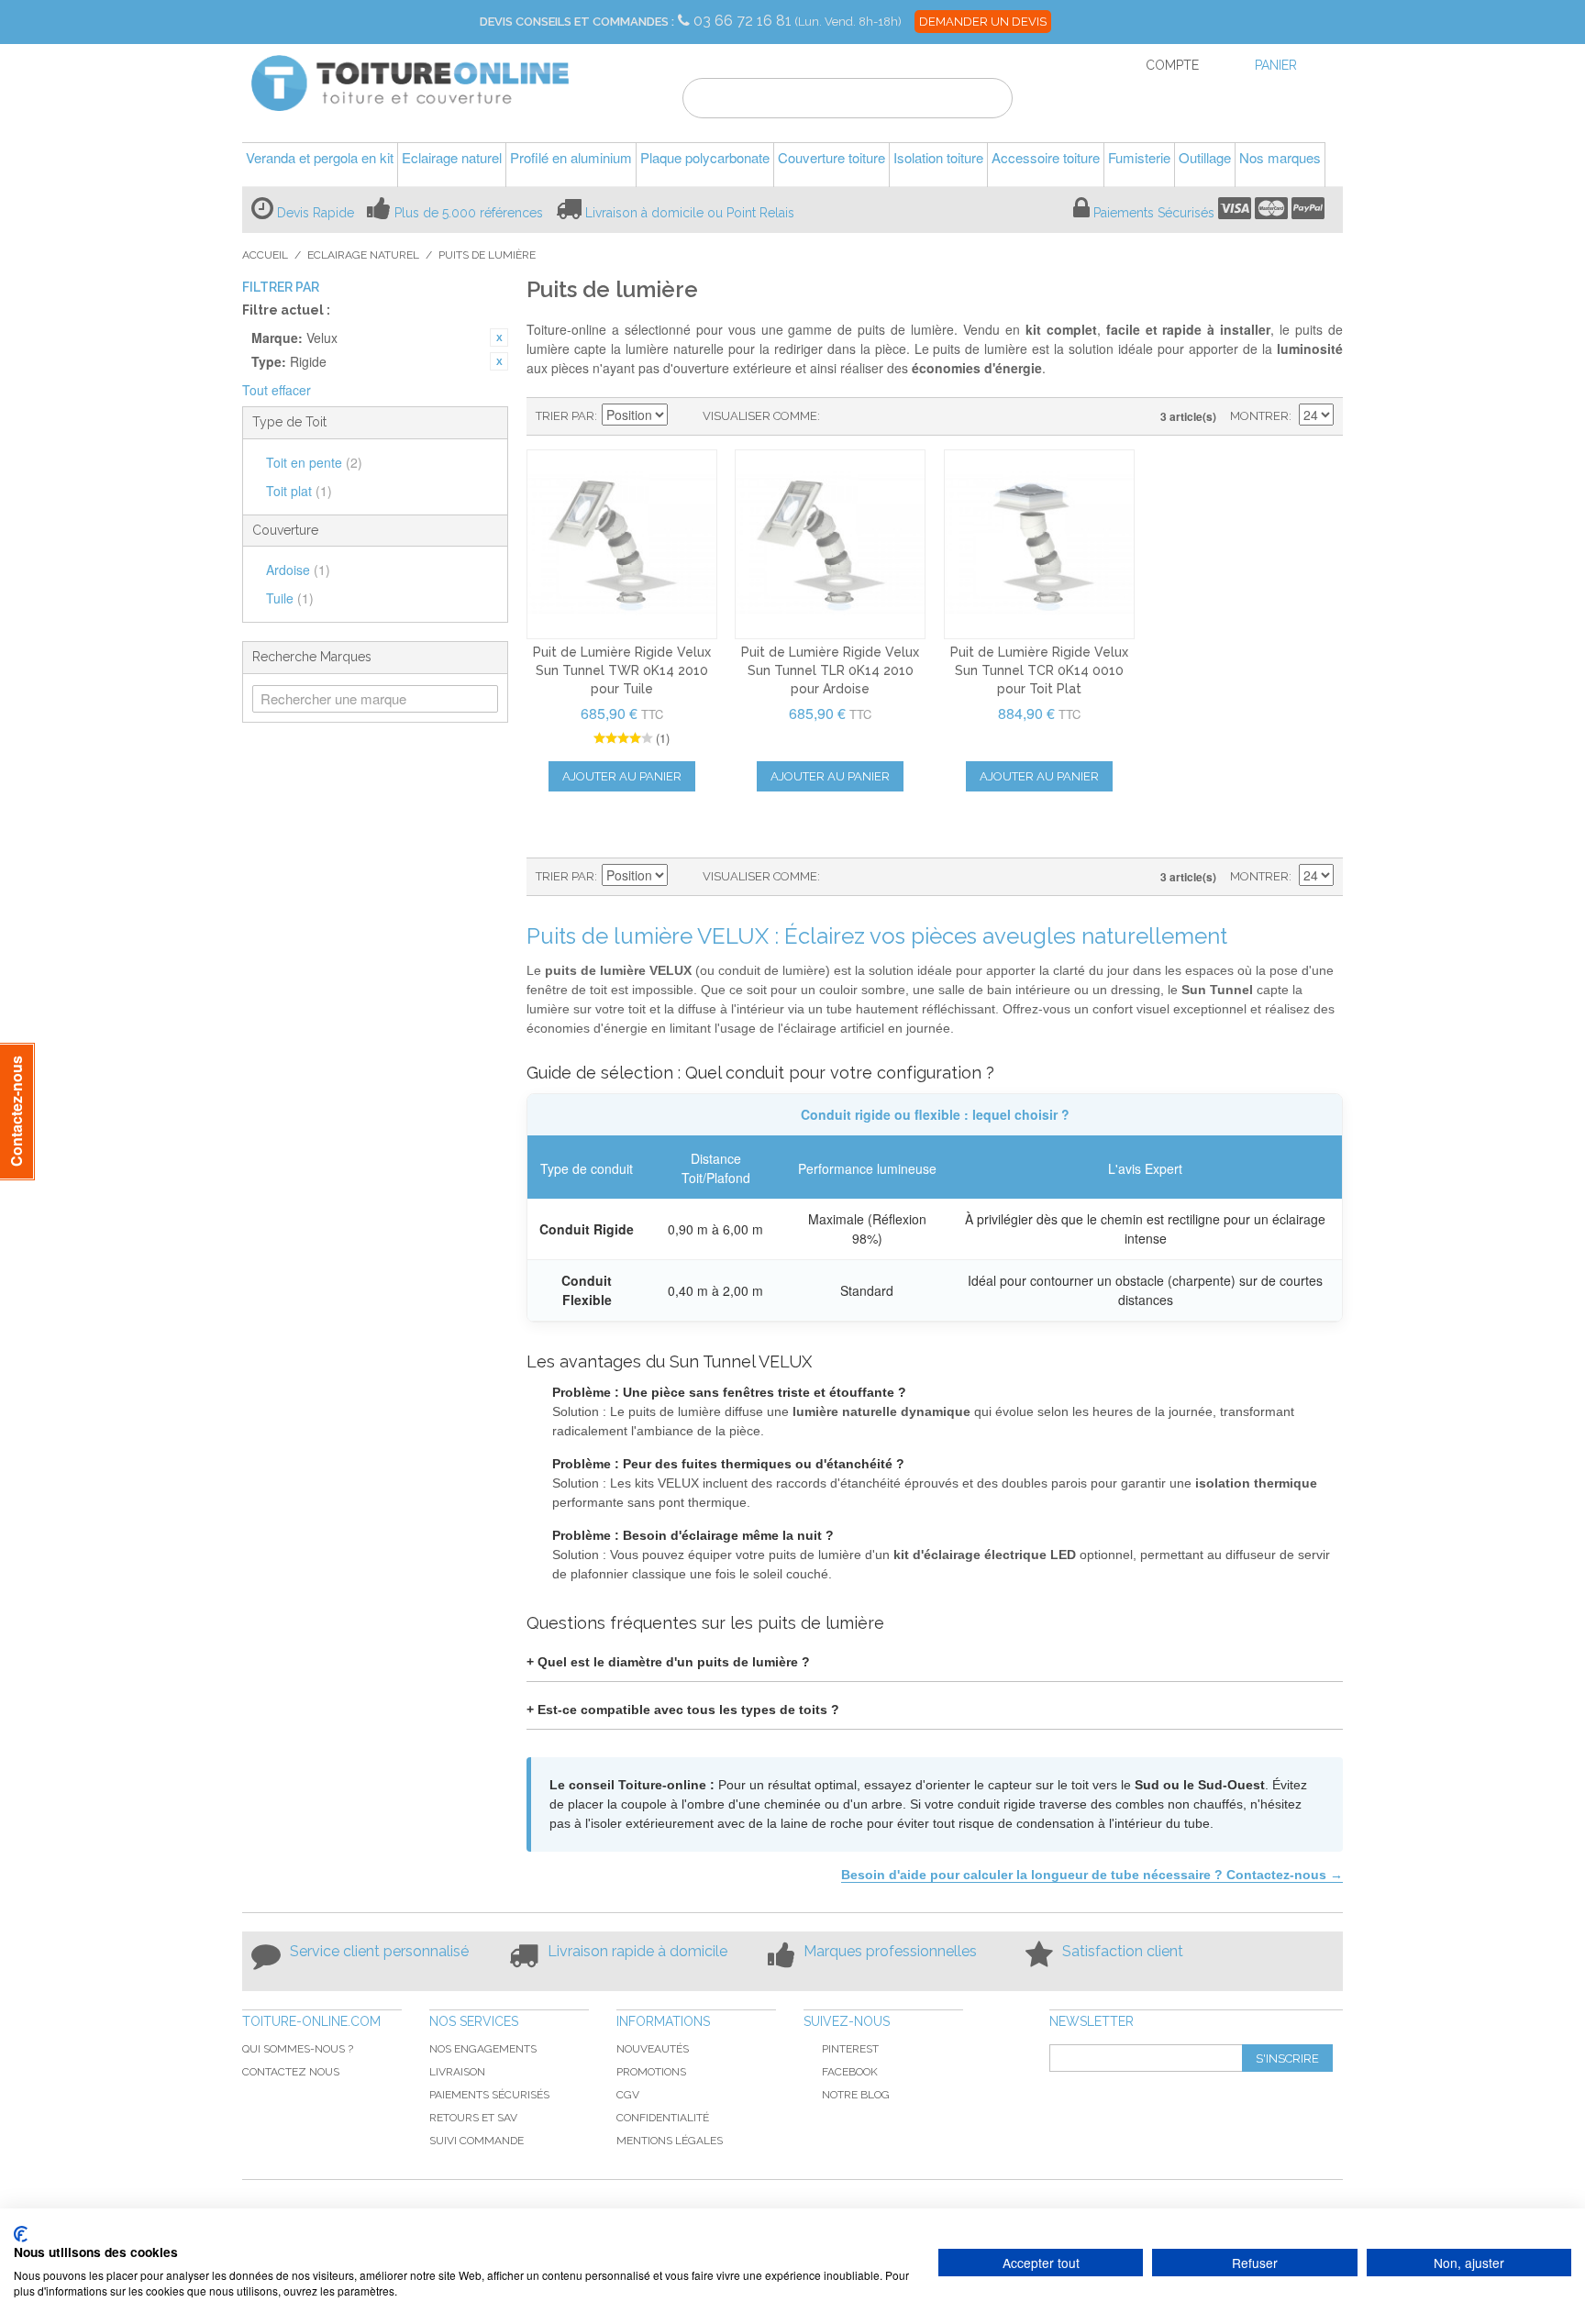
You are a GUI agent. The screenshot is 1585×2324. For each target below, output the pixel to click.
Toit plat (299, 491)
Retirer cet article (499, 338)
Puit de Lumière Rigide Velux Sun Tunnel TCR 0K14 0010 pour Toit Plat (1039, 670)
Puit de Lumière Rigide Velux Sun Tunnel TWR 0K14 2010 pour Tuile (622, 670)
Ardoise (298, 570)
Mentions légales (670, 2141)
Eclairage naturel (363, 255)
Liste (870, 416)
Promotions (651, 2072)
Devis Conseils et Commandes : (577, 22)
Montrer (1259, 416)
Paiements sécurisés (489, 2095)
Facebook (850, 2072)
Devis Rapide (316, 213)
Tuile (290, 598)
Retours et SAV (473, 2118)
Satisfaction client (1123, 1951)
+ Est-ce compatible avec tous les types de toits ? (683, 1710)
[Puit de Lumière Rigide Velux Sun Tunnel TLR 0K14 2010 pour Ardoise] (830, 545)
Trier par (565, 416)
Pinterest (850, 2049)
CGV (628, 2095)
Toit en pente (314, 462)
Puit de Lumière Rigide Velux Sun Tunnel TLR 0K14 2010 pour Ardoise (830, 670)
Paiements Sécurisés (1154, 213)
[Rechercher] (987, 101)
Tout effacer (277, 390)
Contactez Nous (291, 2072)
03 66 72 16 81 (744, 21)
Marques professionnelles (890, 1951)
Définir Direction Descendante (684, 416)
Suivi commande (477, 2141)
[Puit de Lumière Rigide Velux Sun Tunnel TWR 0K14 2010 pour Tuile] (622, 545)
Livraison (457, 2072)
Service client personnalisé (379, 1951)
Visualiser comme (760, 416)
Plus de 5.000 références (469, 213)
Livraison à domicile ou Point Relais (690, 213)
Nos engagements (483, 2049)
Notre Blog (856, 2095)
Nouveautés (653, 2049)
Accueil (265, 255)
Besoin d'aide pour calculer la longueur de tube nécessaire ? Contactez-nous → (1092, 1875)
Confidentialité (663, 2118)
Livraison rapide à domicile (637, 1951)
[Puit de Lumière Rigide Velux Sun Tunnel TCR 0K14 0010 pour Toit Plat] (1039, 545)
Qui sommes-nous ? (298, 2049)
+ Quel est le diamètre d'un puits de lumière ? (668, 1662)
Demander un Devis (983, 22)
